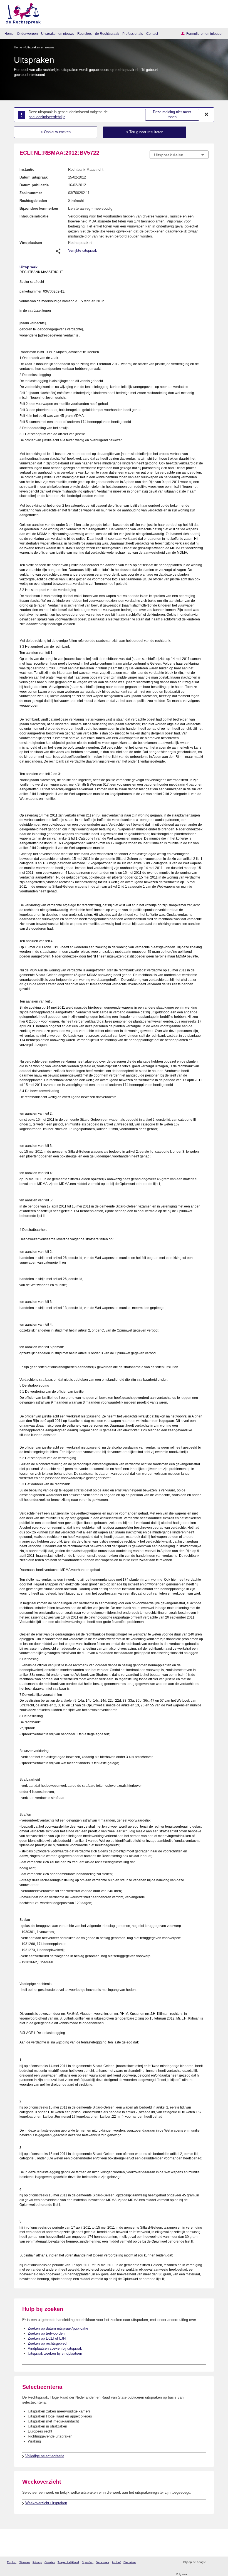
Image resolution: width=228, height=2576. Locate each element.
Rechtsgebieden (33, 201)
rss (211, 2562)
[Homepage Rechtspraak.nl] (21, 13)
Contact (152, 34)
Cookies (50, 2562)
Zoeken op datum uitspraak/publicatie (58, 2328)
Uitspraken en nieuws (58, 34)
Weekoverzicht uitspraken (46, 2503)
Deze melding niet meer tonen (172, 115)
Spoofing (88, 2562)
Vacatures (103, 2562)
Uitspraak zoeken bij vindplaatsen (55, 2353)
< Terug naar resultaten (145, 132)
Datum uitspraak (34, 177)
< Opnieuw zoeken (56, 132)
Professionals (133, 34)
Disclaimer (130, 2562)
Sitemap (24, 2562)
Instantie (27, 169)
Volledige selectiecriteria (45, 2456)
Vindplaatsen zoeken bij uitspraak (55, 2348)
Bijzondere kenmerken (39, 208)
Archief (116, 2562)
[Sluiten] (207, 115)
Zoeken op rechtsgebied (47, 2343)
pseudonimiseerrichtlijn (47, 117)
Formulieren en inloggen (205, 34)
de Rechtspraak (107, 34)
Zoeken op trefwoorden (46, 2333)
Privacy (37, 2562)
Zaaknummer (31, 193)
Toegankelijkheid (68, 2562)
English (12, 2562)
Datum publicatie (34, 185)
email (218, 2562)
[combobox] (179, 155)
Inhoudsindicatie (34, 216)
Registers (85, 34)
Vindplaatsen (31, 243)
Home (9, 34)
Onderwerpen (27, 34)
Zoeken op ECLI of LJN (47, 2338)
